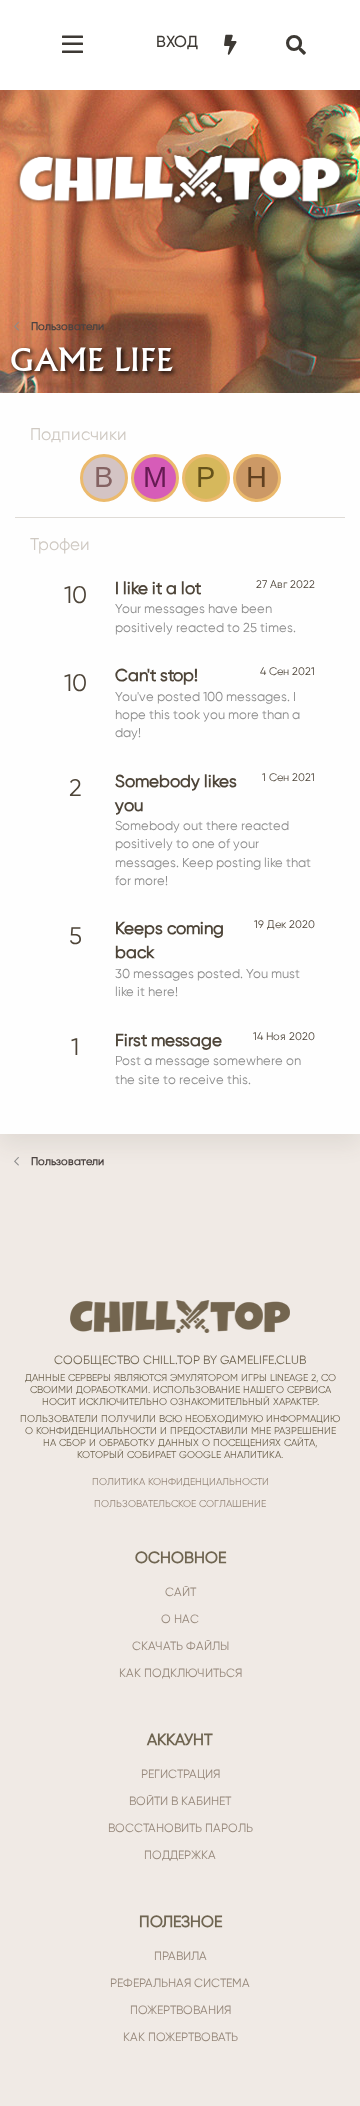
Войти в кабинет (180, 1801)
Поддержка (180, 1855)
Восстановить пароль (180, 1828)
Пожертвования (180, 2010)
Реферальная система (180, 1983)
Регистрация (180, 1774)
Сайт (180, 1592)
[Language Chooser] (264, 31)
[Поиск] (297, 45)
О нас (180, 1619)
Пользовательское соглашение (180, 1503)
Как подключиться (180, 1673)
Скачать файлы (180, 1646)
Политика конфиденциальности (180, 1481)
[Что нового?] (231, 45)
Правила (180, 1956)
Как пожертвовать (180, 2037)
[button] (72, 45)
